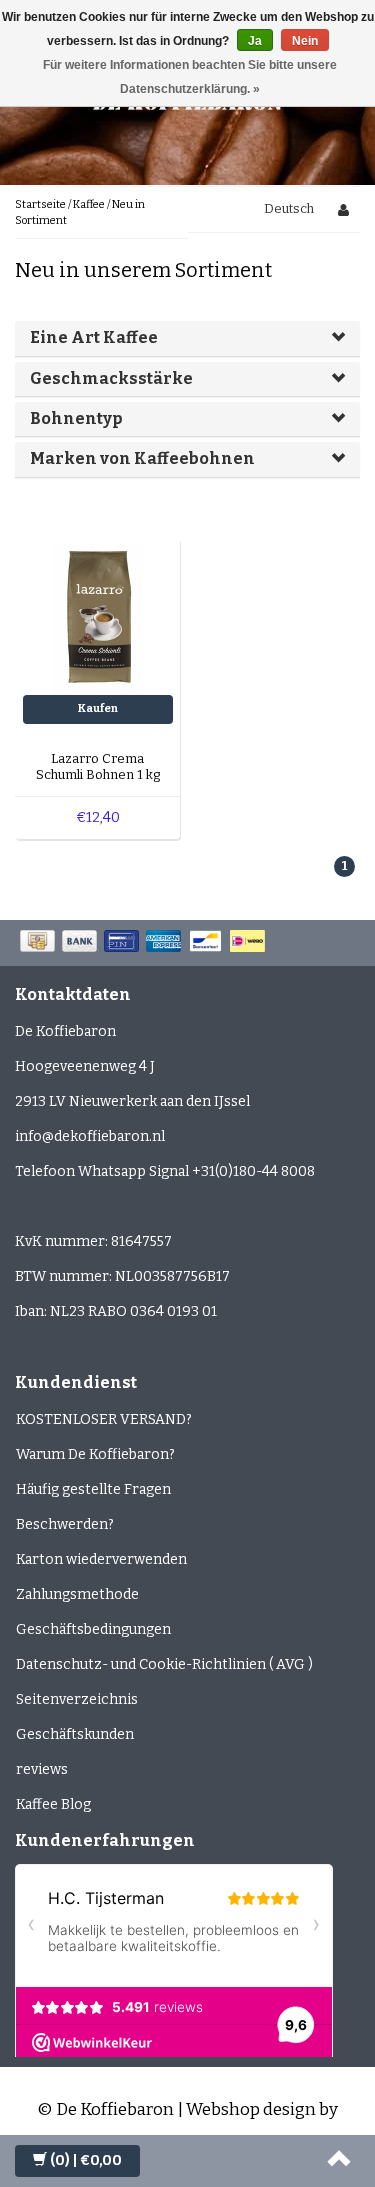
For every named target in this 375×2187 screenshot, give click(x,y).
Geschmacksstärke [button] (111, 378)
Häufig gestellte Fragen (93, 1489)
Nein (305, 41)
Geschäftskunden (75, 1734)
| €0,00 (86, 2160)
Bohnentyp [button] (76, 418)
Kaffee (89, 204)
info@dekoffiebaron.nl (90, 1136)
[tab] (187, 338)
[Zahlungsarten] (144, 943)
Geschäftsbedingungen (93, 1629)
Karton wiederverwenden (101, 1559)
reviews (42, 1769)
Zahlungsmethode (77, 1594)
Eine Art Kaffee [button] (94, 337)
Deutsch (289, 208)
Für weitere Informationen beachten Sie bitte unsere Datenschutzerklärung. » (190, 77)
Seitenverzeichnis (77, 1699)
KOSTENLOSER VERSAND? (104, 1419)
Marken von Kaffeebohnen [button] (142, 458)
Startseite (40, 204)
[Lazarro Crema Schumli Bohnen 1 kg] (98, 619)
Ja (255, 41)
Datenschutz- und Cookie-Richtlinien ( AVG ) (164, 1664)
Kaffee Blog (53, 1804)
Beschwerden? (65, 1524)
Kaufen (98, 708)
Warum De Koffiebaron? (95, 1454)
